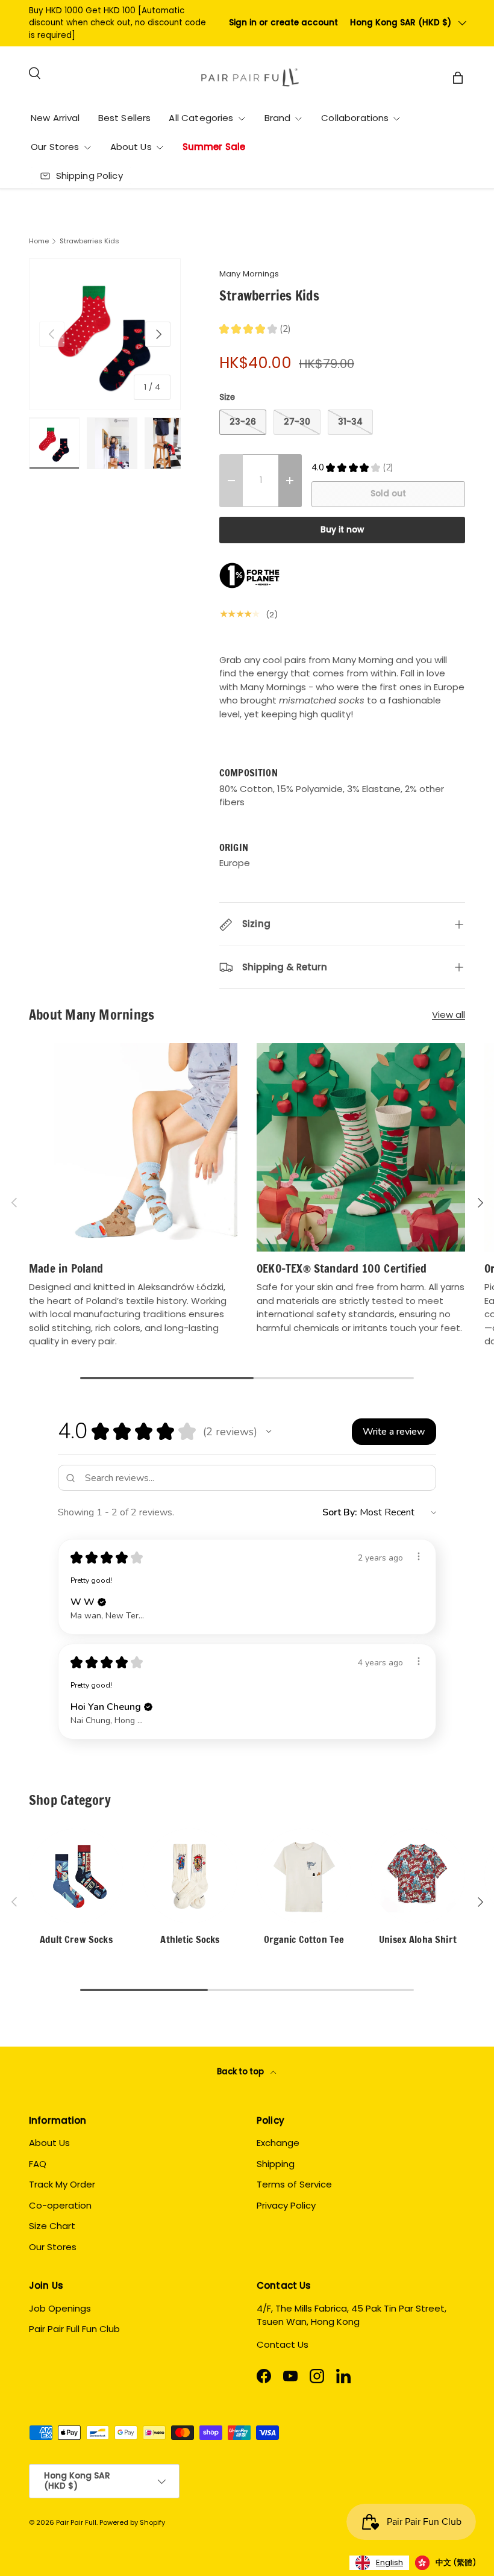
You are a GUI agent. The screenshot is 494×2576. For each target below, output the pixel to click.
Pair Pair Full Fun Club (74, 2329)
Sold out (388, 494)
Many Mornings (249, 274)
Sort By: (340, 1512)
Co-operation (60, 2205)
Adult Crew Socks (76, 1939)
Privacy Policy (286, 2205)
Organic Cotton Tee (304, 1939)
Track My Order (62, 2184)
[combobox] (379, 2563)
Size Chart (52, 2226)
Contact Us (283, 2344)
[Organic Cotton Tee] (304, 1876)
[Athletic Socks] (190, 1876)
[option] (446, 2563)
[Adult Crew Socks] (76, 1876)
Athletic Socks (190, 1939)
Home (39, 241)
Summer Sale (214, 147)
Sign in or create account (283, 23)
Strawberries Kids (89, 241)
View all (449, 1015)
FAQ (38, 2164)
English (389, 2562)
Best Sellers (125, 118)
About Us (49, 2143)
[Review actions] (419, 1556)
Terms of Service (294, 2184)
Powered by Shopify (132, 2522)
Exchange (278, 2143)
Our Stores (53, 2247)
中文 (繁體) (456, 2562)
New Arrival (55, 118)
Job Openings (60, 2308)
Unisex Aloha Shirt (418, 1939)
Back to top (241, 2072)
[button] (269, 1432)
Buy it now (342, 530)
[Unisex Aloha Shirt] (418, 1876)
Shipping (276, 2164)
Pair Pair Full (76, 2522)
